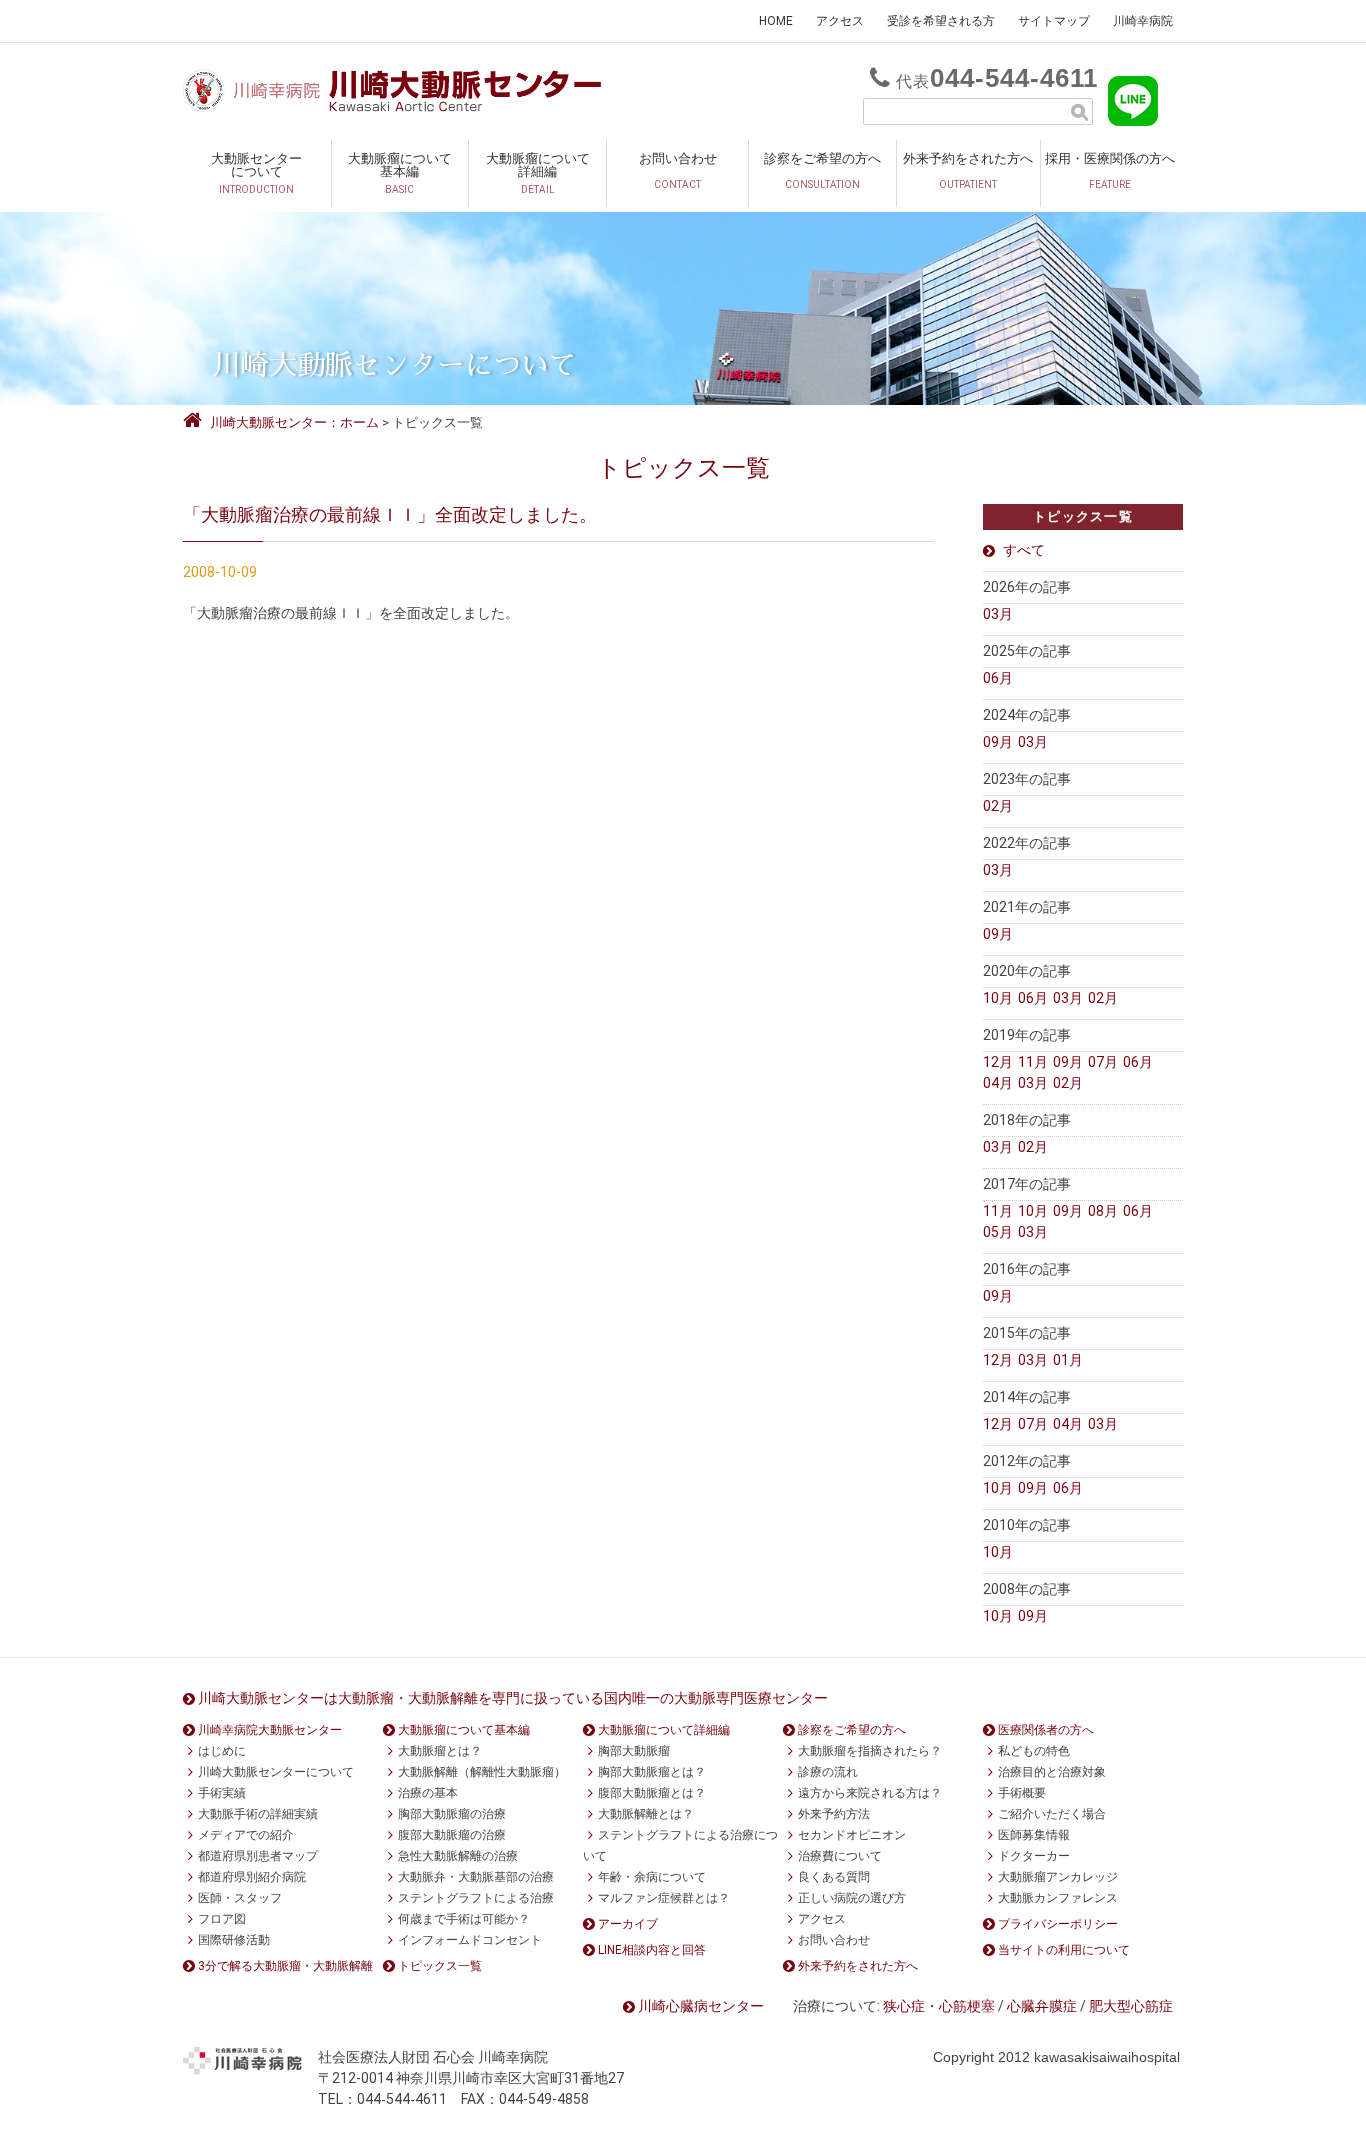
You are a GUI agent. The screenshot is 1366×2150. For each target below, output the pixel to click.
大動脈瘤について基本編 (400, 173)
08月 (1103, 1211)
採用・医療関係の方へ (1110, 170)
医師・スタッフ (240, 1898)
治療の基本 (428, 1793)
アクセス (840, 21)
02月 (998, 806)
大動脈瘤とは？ (440, 1751)
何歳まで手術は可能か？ (464, 1919)
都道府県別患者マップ (258, 1856)
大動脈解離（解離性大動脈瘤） (482, 1772)
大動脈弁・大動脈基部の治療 (476, 1877)
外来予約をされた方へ (968, 170)
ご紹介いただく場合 (1052, 1814)
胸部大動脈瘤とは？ (652, 1772)
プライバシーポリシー (1058, 1924)
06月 (998, 678)
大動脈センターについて (256, 173)
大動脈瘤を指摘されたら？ (870, 1751)
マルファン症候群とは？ (664, 1898)
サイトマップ (1054, 21)
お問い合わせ (678, 170)
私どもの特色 (1034, 1751)
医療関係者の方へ (1046, 1730)
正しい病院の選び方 (852, 1898)
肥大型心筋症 (1131, 2006)
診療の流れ (828, 1772)
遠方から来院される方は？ (870, 1793)
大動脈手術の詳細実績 (258, 1814)
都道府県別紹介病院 (252, 1877)
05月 (998, 1232)
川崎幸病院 (1143, 21)
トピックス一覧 (440, 1966)
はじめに (222, 1751)
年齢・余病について (652, 1877)
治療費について (840, 1856)
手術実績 (222, 1793)
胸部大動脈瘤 (634, 1751)
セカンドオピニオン (852, 1835)
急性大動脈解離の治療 (458, 1856)
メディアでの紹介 (246, 1835)
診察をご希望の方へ (822, 170)
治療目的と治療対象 (1052, 1772)
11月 (1033, 1062)
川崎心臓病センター (701, 2006)
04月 (998, 1083)
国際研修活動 (234, 1940)
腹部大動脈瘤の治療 (452, 1835)
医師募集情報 (1034, 1835)
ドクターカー (1034, 1856)
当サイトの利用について (1064, 1950)
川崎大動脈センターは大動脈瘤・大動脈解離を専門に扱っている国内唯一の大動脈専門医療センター (513, 1698)
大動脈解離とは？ (646, 1814)
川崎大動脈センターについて (276, 1772)
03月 (998, 614)
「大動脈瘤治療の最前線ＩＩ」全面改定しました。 (390, 514)
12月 (998, 1062)
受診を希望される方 (941, 21)
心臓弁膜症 (1042, 2006)
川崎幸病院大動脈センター (270, 1730)
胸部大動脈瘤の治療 (452, 1814)
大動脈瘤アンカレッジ (1058, 1877)
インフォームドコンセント (470, 1940)
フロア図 (222, 1919)
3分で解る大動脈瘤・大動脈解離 (285, 1966)
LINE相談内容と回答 (652, 1950)
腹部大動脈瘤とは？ (652, 1793)
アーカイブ (628, 1924)
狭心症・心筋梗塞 (939, 2006)
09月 (998, 742)
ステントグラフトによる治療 (476, 1898)
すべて (1024, 550)
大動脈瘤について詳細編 (538, 173)
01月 (1068, 1360)
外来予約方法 (834, 1814)
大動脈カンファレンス (1058, 1898)
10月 (998, 998)
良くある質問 (834, 1877)
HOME (776, 21)
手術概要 (1022, 1793)
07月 (1103, 1062)
